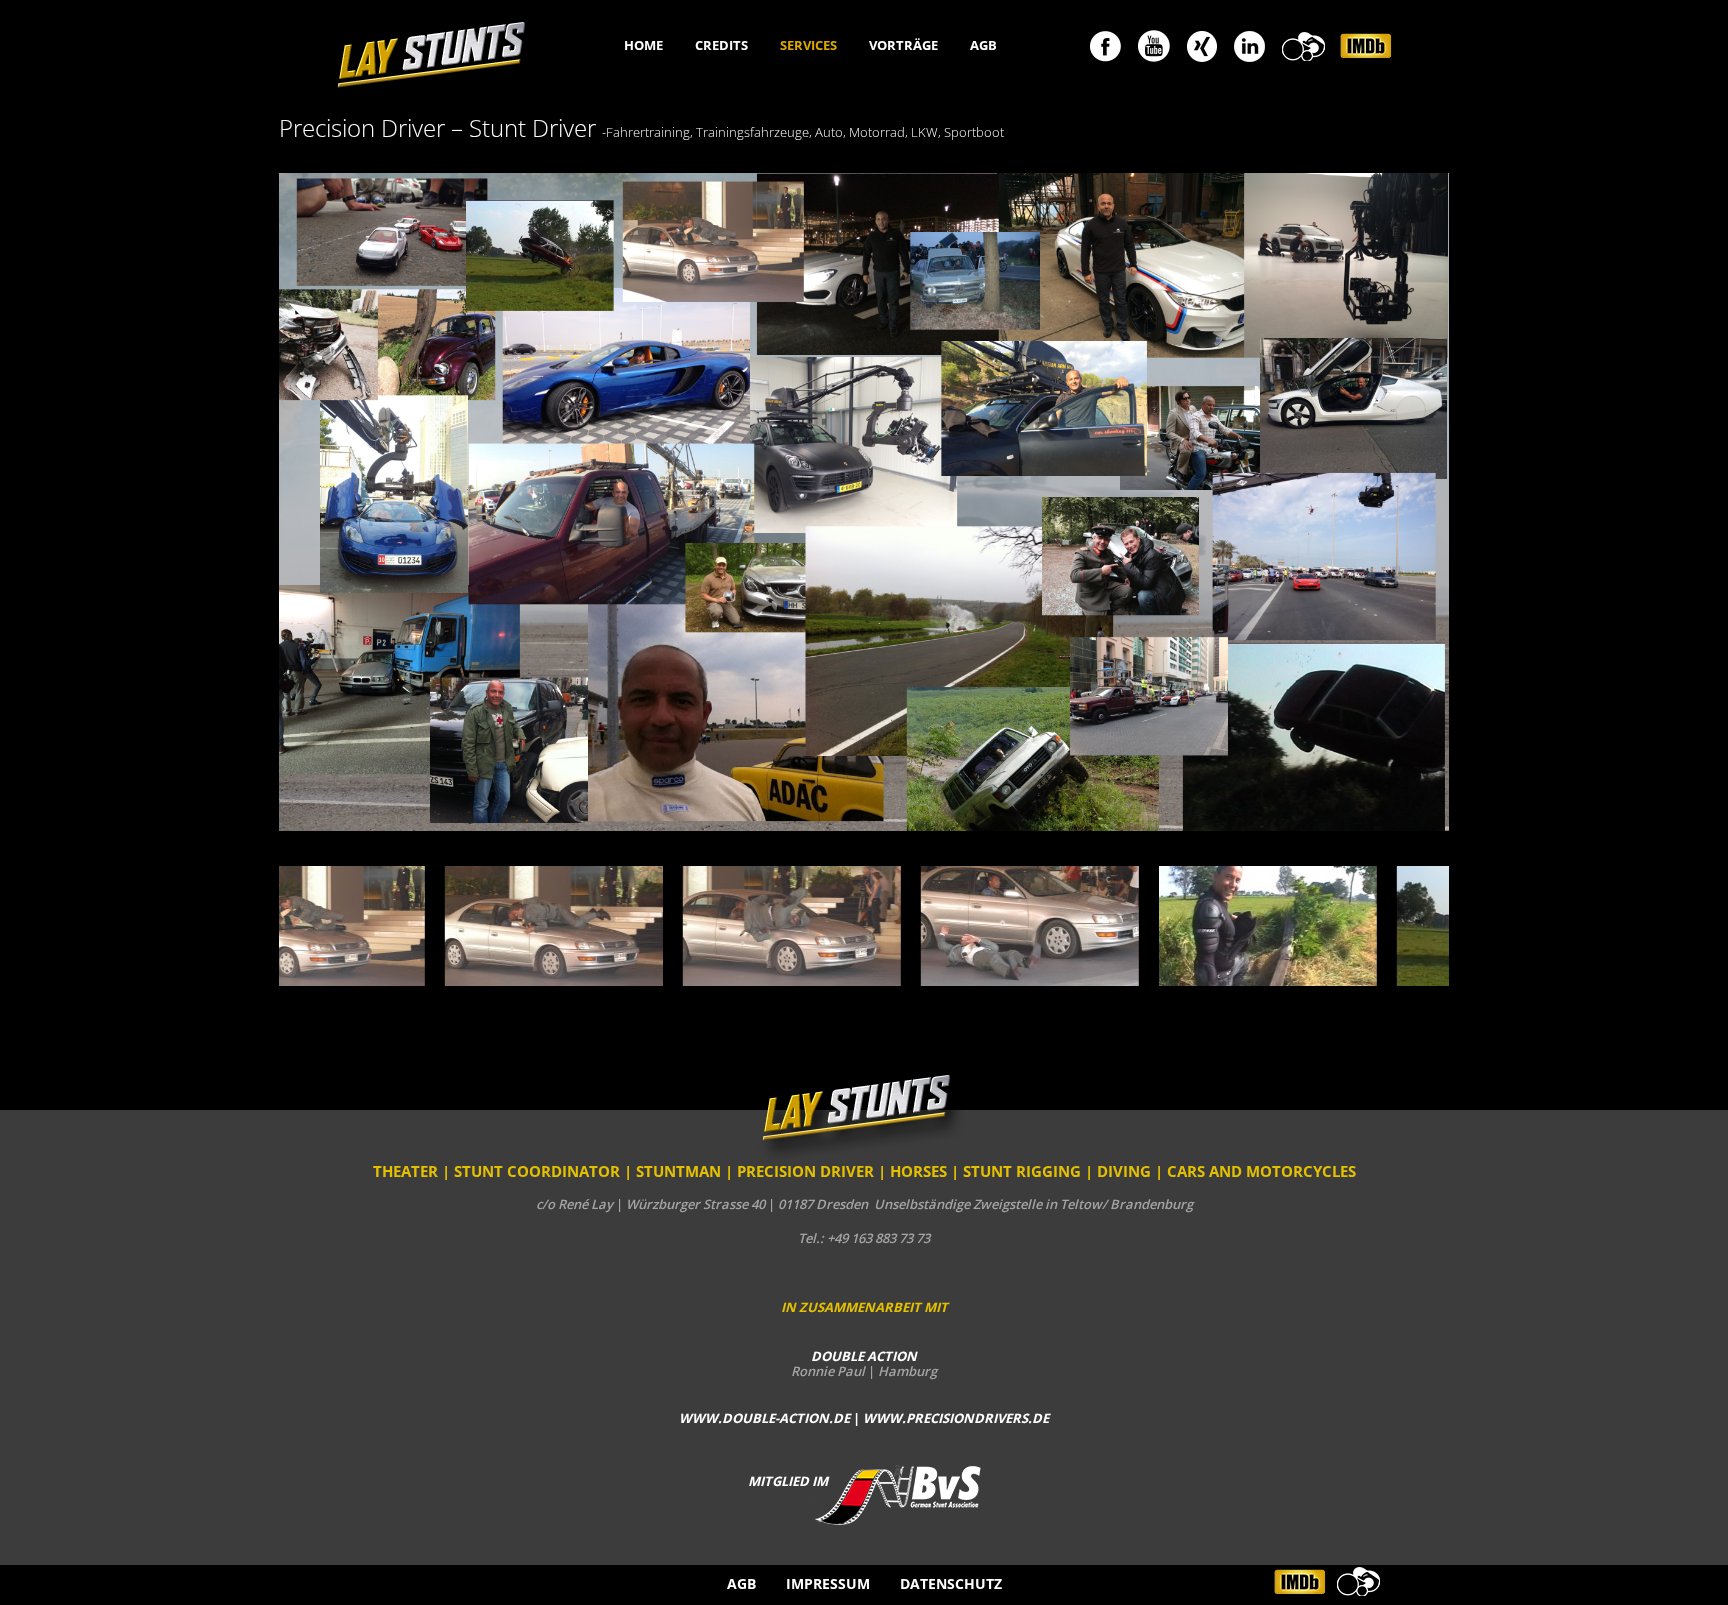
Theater (405, 1171)
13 (852, 1051)
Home (643, 45)
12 (829, 1051)
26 (1151, 1051)
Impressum (828, 1583)
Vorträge (903, 45)
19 (990, 1051)
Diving (1124, 1171)
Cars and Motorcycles (1261, 1171)
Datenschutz (951, 1583)
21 (1036, 1051)
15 (898, 1051)
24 (1105, 1051)
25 (1128, 1051)
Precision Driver (805, 1171)
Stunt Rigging (1022, 1171)
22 (1059, 1051)
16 (921, 1051)
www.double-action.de (764, 1418)
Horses (918, 1171)
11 (806, 1051)
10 (783, 1051)
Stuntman (678, 1171)
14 (875, 1051)
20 (1013, 1051)
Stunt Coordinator (537, 1171)
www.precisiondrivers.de (956, 1418)
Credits (721, 45)
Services (808, 45)
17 (944, 1051)
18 (967, 1051)
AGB (983, 45)
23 (1082, 1051)
